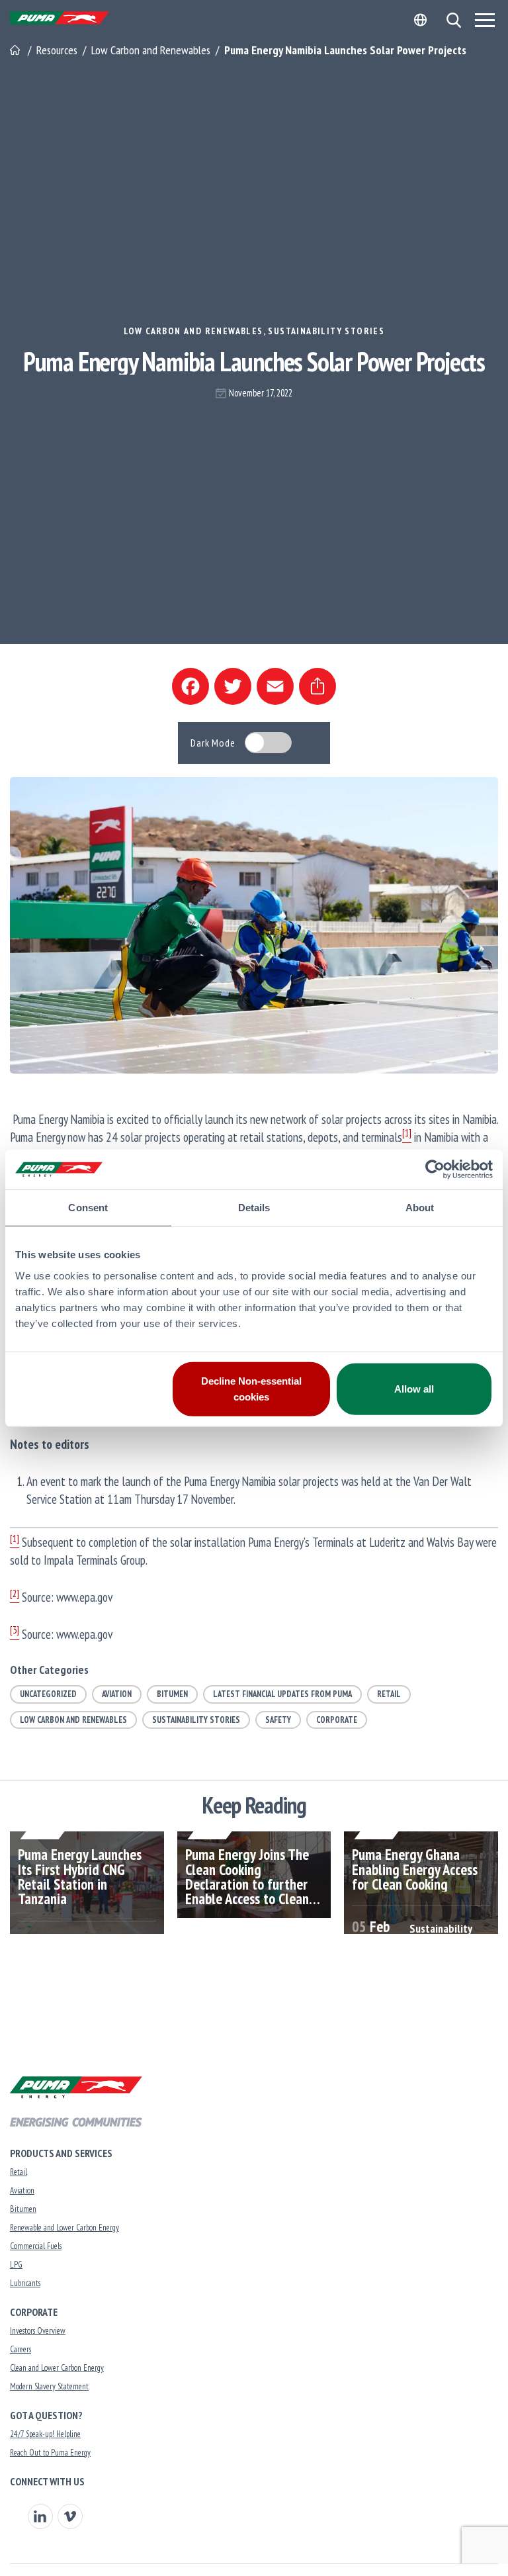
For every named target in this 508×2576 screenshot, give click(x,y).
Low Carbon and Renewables (193, 331)
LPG (16, 2265)
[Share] (317, 686)
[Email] (275, 686)
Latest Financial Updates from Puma (282, 1694)
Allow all (414, 1388)
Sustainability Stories (326, 331)
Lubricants (25, 2283)
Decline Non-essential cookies (251, 1388)
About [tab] (420, 1208)
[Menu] (485, 20)
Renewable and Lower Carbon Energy (64, 2228)
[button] (453, 20)
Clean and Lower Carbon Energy (57, 2368)
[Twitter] (233, 686)
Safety (278, 1720)
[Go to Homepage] (16, 50)
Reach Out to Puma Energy (50, 2453)
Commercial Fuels (36, 2246)
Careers (21, 2349)
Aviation (117, 1694)
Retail (389, 1694)
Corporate (337, 1720)
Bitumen (172, 1694)
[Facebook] (190, 686)
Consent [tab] (88, 1208)
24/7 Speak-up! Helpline (45, 2434)
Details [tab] (254, 1208)
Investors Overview (38, 2331)
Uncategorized (48, 1694)
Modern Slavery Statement (49, 2386)
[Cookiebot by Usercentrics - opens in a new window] (435, 1170)
